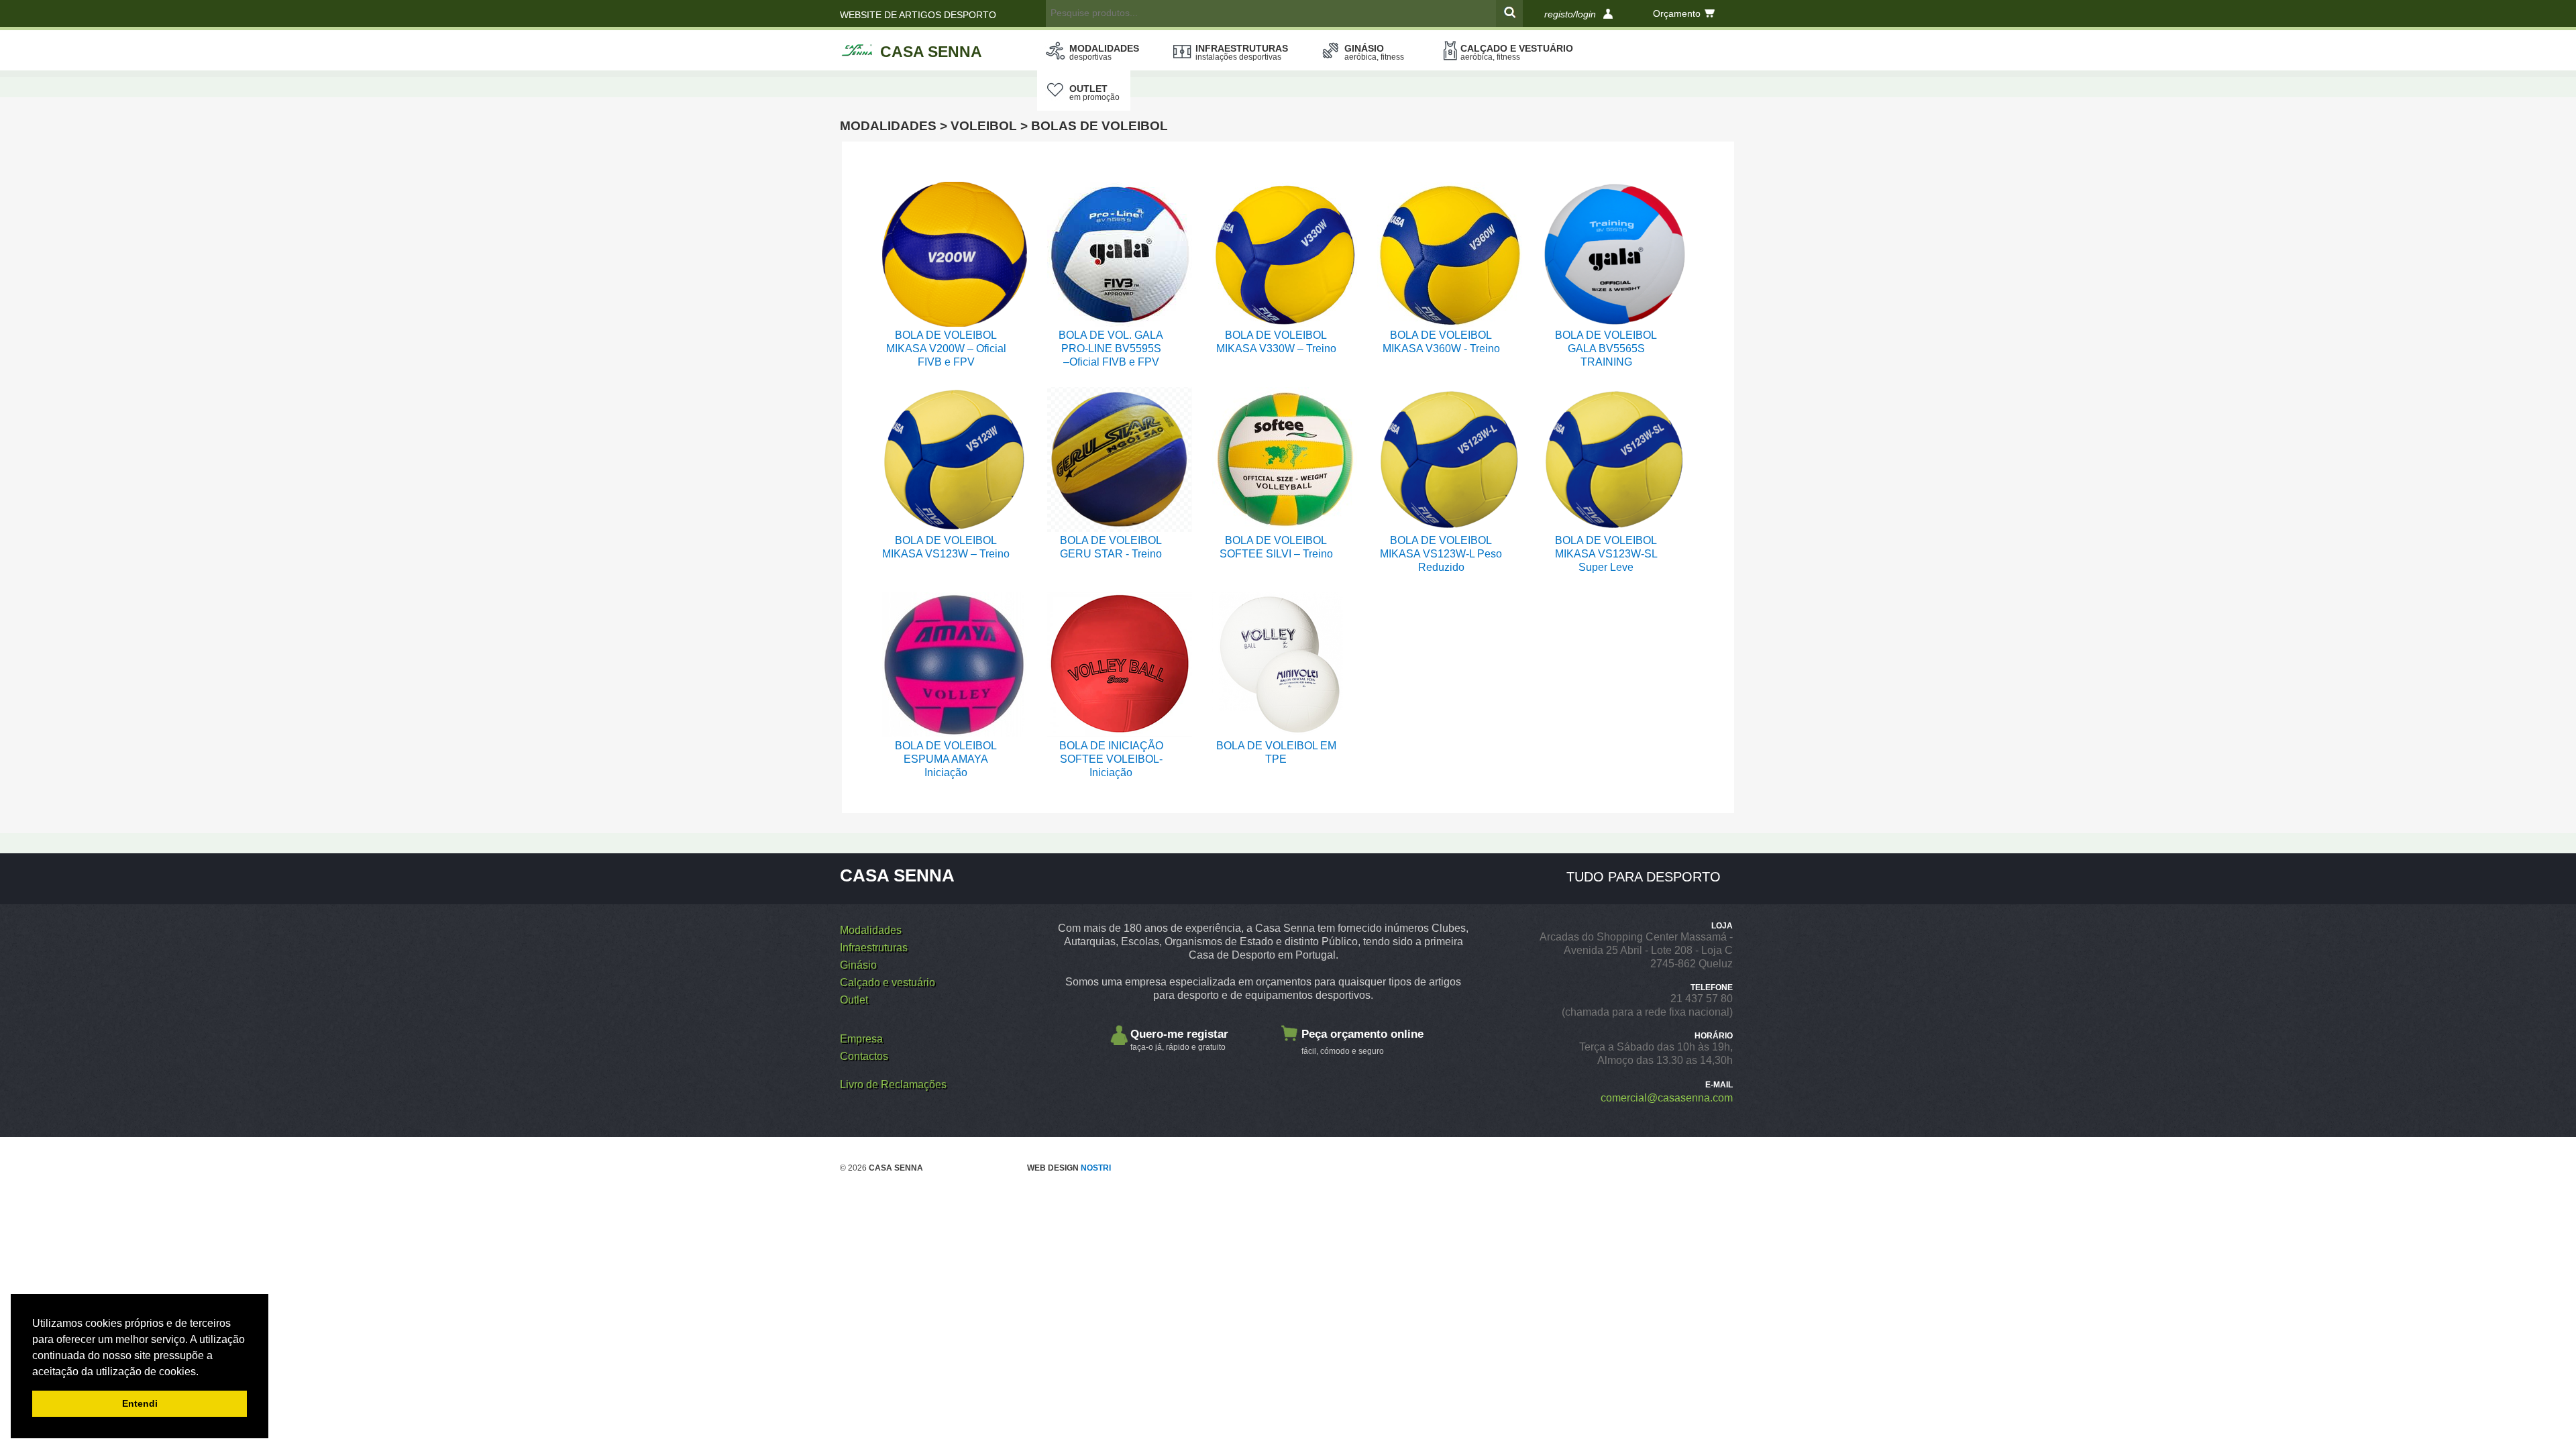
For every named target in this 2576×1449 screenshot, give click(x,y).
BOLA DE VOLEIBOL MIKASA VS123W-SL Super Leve (1606, 554)
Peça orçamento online (1362, 1042)
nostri (1096, 1168)
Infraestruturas (1242, 52)
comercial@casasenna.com (1667, 1098)
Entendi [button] (140, 1403)
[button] (203, 1373)
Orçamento (1677, 13)
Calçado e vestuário (1517, 52)
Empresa (861, 1039)
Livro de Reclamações (893, 1084)
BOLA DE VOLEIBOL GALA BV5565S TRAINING (1606, 348)
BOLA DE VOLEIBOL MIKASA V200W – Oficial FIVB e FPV (946, 348)
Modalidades (1104, 52)
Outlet (1094, 93)
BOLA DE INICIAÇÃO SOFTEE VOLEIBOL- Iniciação (1111, 759)
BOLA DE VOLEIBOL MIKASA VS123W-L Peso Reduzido (1441, 554)
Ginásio (1374, 52)
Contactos (864, 1056)
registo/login (1570, 14)
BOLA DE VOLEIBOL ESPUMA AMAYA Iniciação (946, 759)
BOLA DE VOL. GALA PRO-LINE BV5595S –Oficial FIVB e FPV (1111, 348)
